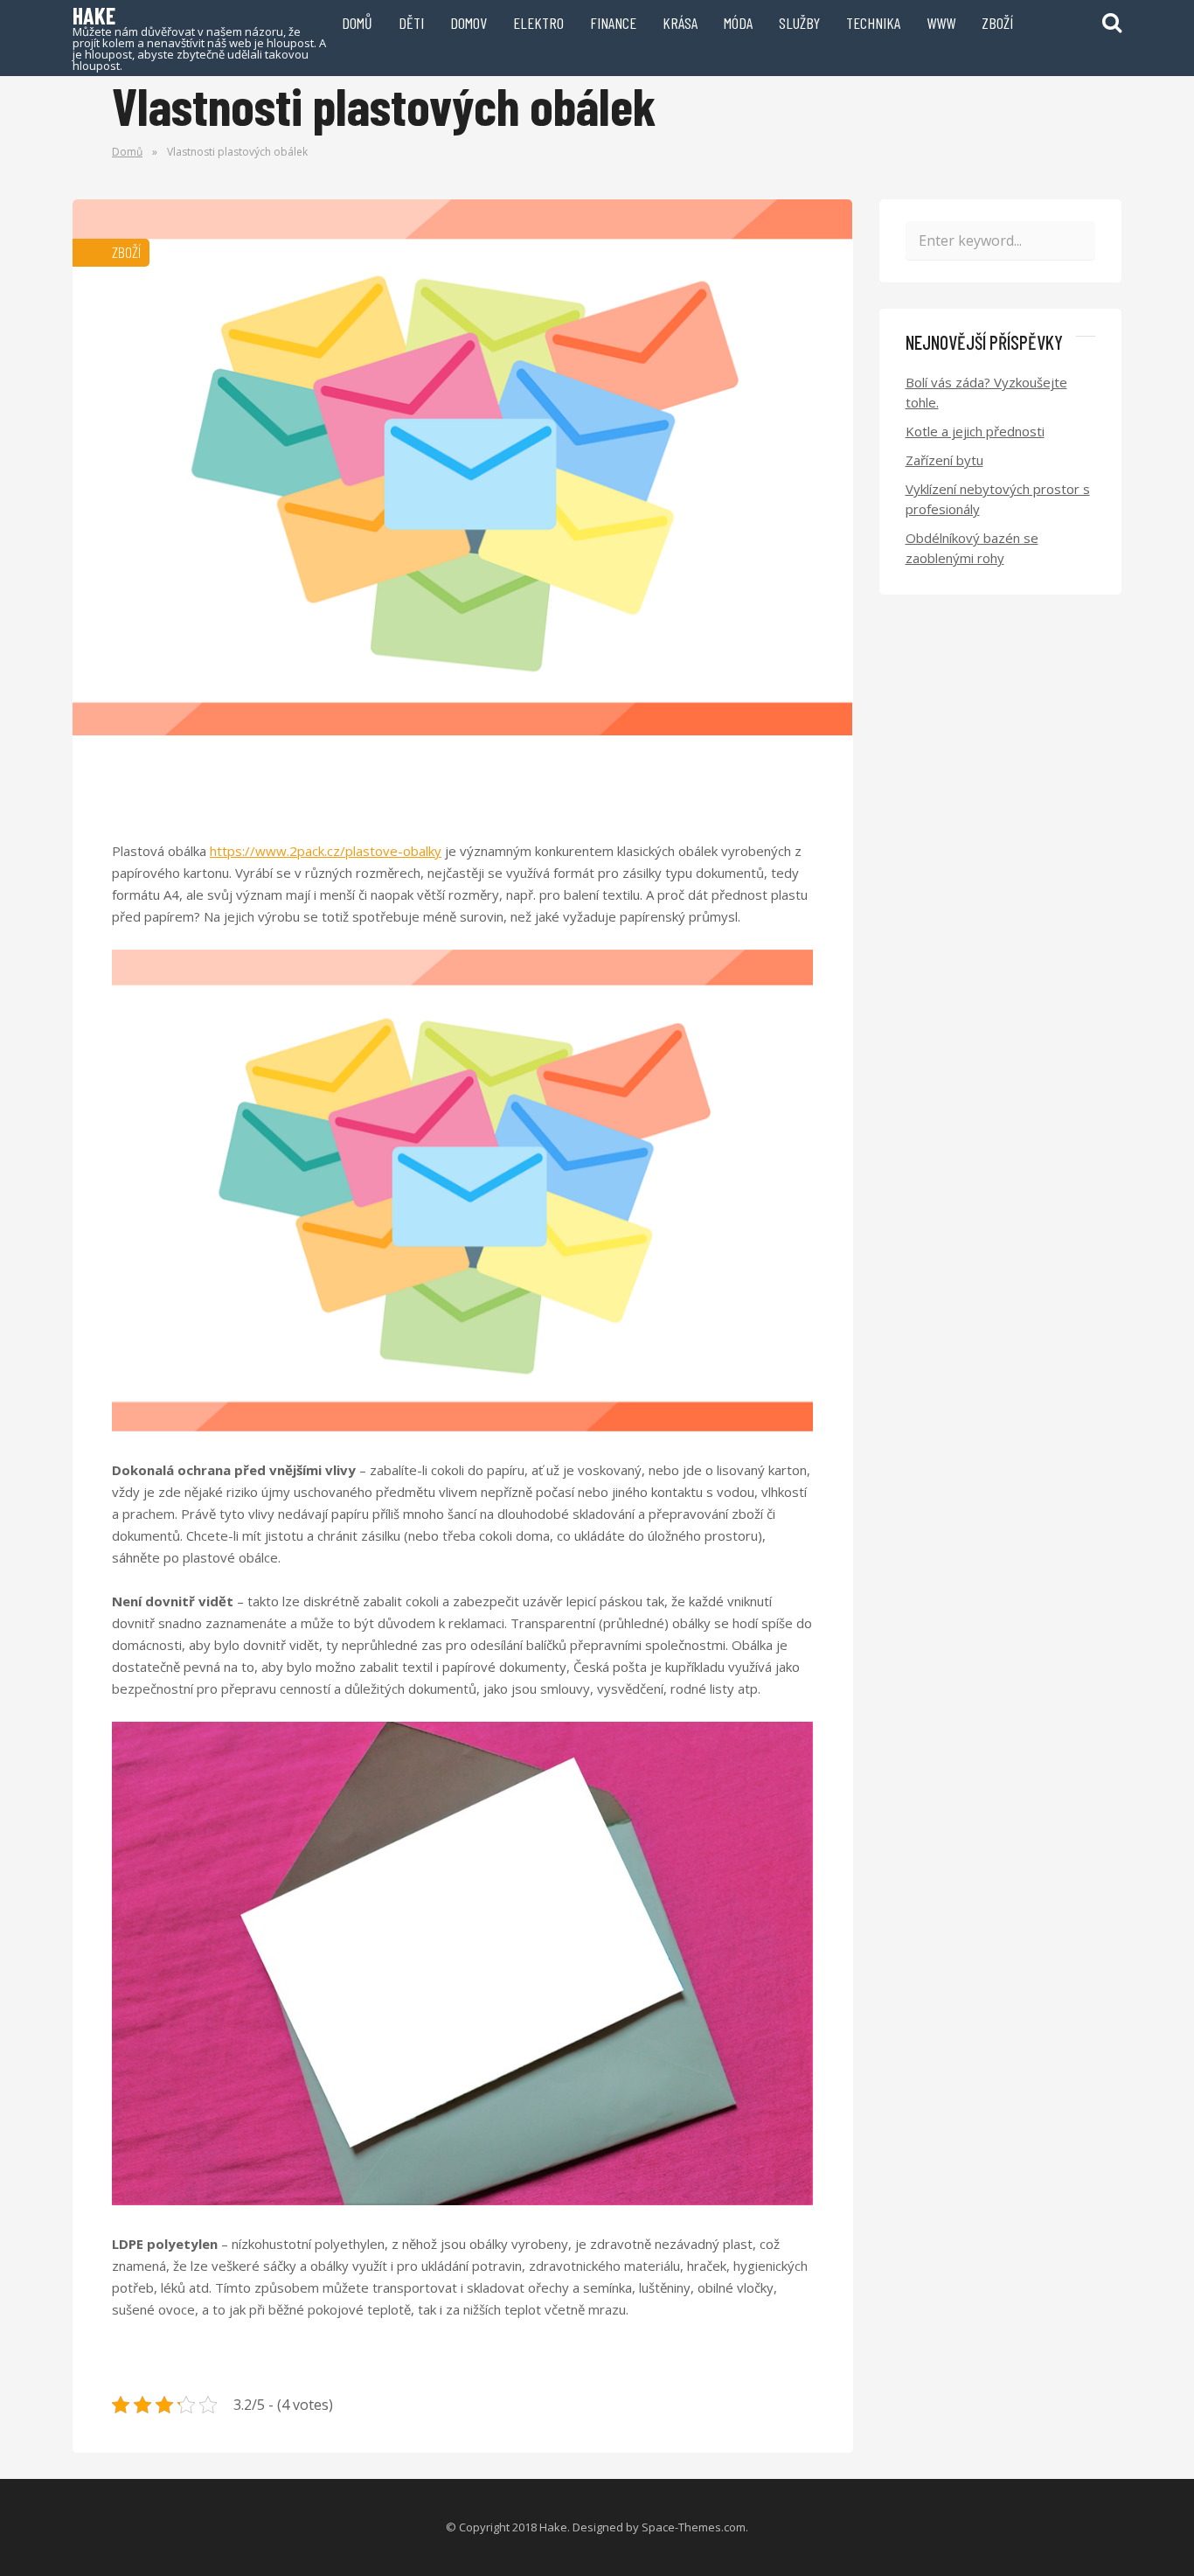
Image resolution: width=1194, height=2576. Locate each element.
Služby (799, 23)
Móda (738, 23)
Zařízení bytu (944, 460)
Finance (613, 23)
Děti (411, 23)
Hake (199, 37)
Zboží (997, 23)
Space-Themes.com (694, 2527)
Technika (873, 23)
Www (941, 23)
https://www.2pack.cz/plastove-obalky (326, 851)
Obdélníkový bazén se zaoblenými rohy (972, 548)
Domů (357, 23)
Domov (469, 23)
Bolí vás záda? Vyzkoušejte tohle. (986, 392)
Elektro (538, 23)
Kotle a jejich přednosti (975, 431)
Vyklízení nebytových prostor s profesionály (998, 499)
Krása (680, 23)
